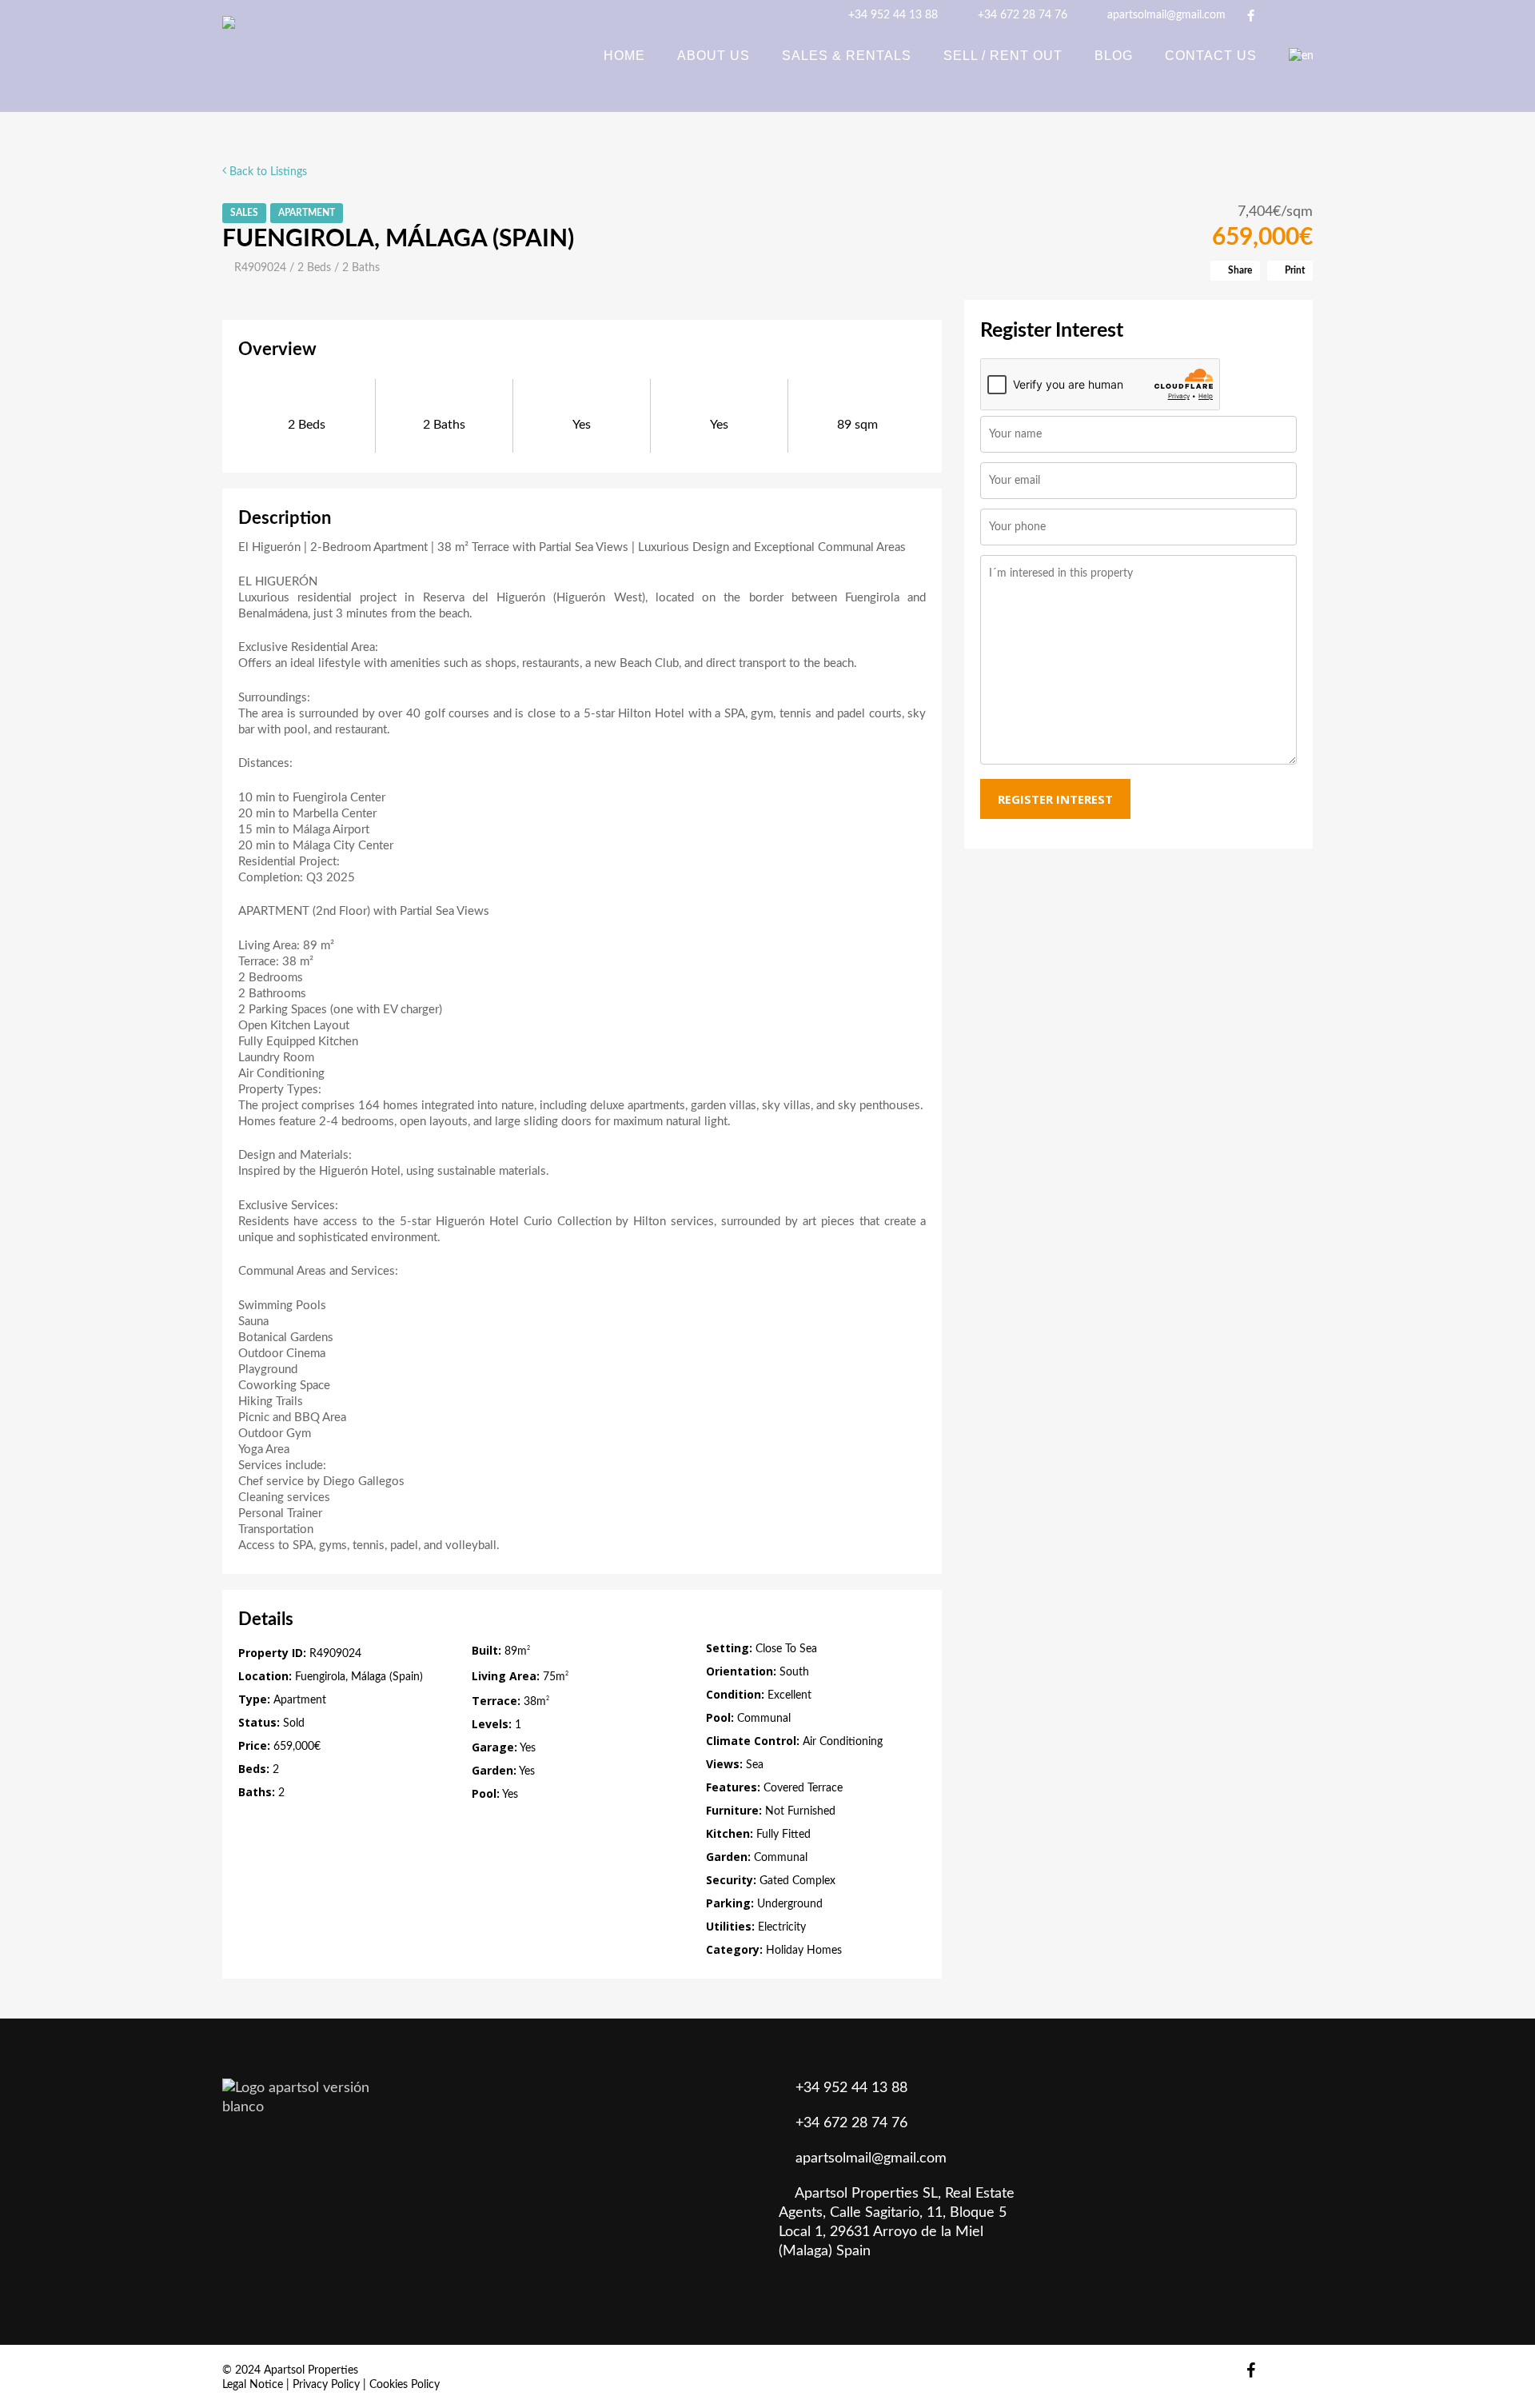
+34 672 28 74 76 (1021, 15)
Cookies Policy (405, 2385)
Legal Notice (253, 2385)
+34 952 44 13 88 (891, 15)
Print (1294, 270)
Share (1239, 270)
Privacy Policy (326, 2385)
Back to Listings (267, 172)
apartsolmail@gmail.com (1165, 15)
